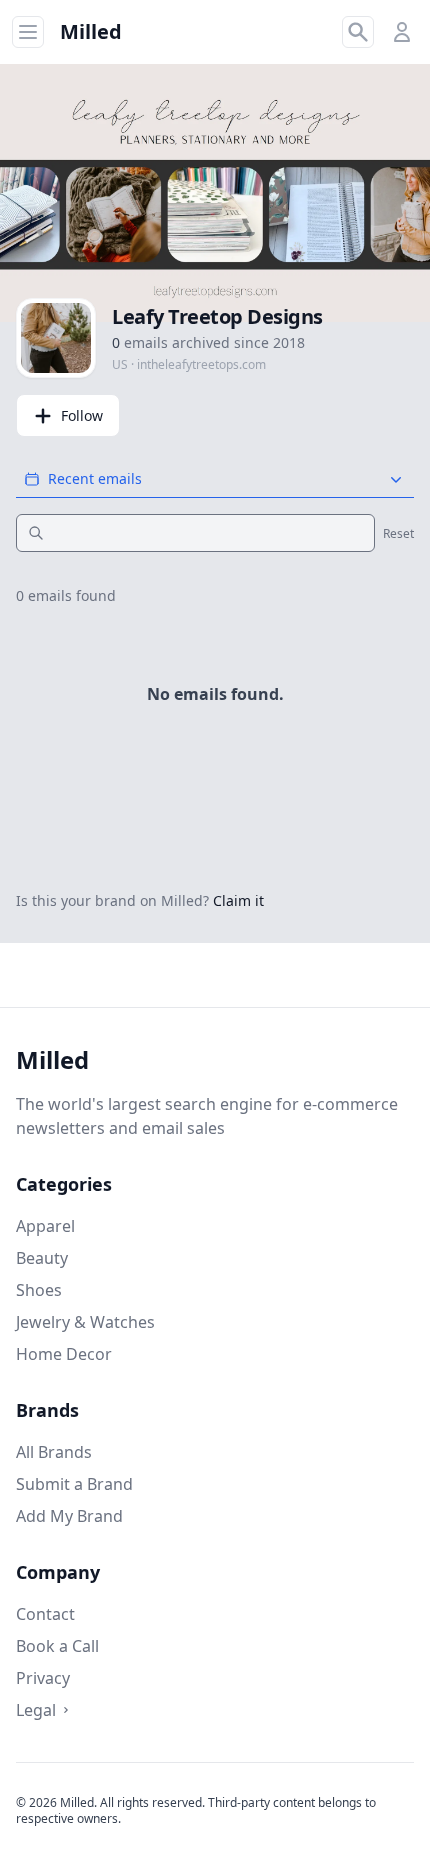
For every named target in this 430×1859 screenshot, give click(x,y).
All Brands (54, 1452)
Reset (398, 534)
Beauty (42, 1258)
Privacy (43, 1678)
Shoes (39, 1290)
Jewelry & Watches (85, 1322)
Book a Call (57, 1646)
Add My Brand (69, 1516)
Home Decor (64, 1354)
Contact (45, 1614)
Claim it (238, 900)
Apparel (45, 1226)
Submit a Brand (74, 1484)
